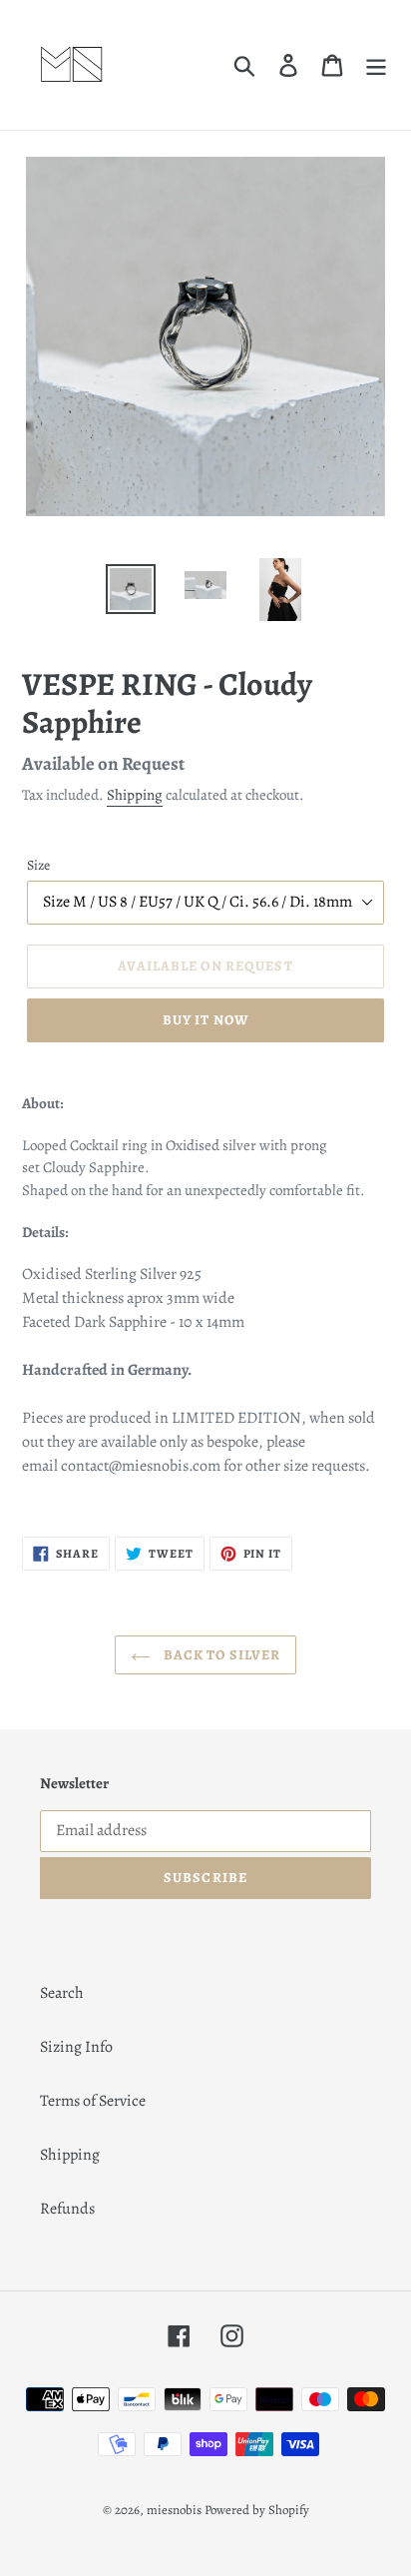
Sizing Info (76, 2047)
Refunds (67, 2209)
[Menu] (376, 65)
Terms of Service (93, 2101)
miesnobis (174, 2510)
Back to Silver (221, 1655)
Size (38, 865)
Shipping (135, 795)
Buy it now (205, 1020)
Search (62, 1993)
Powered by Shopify (257, 2510)
